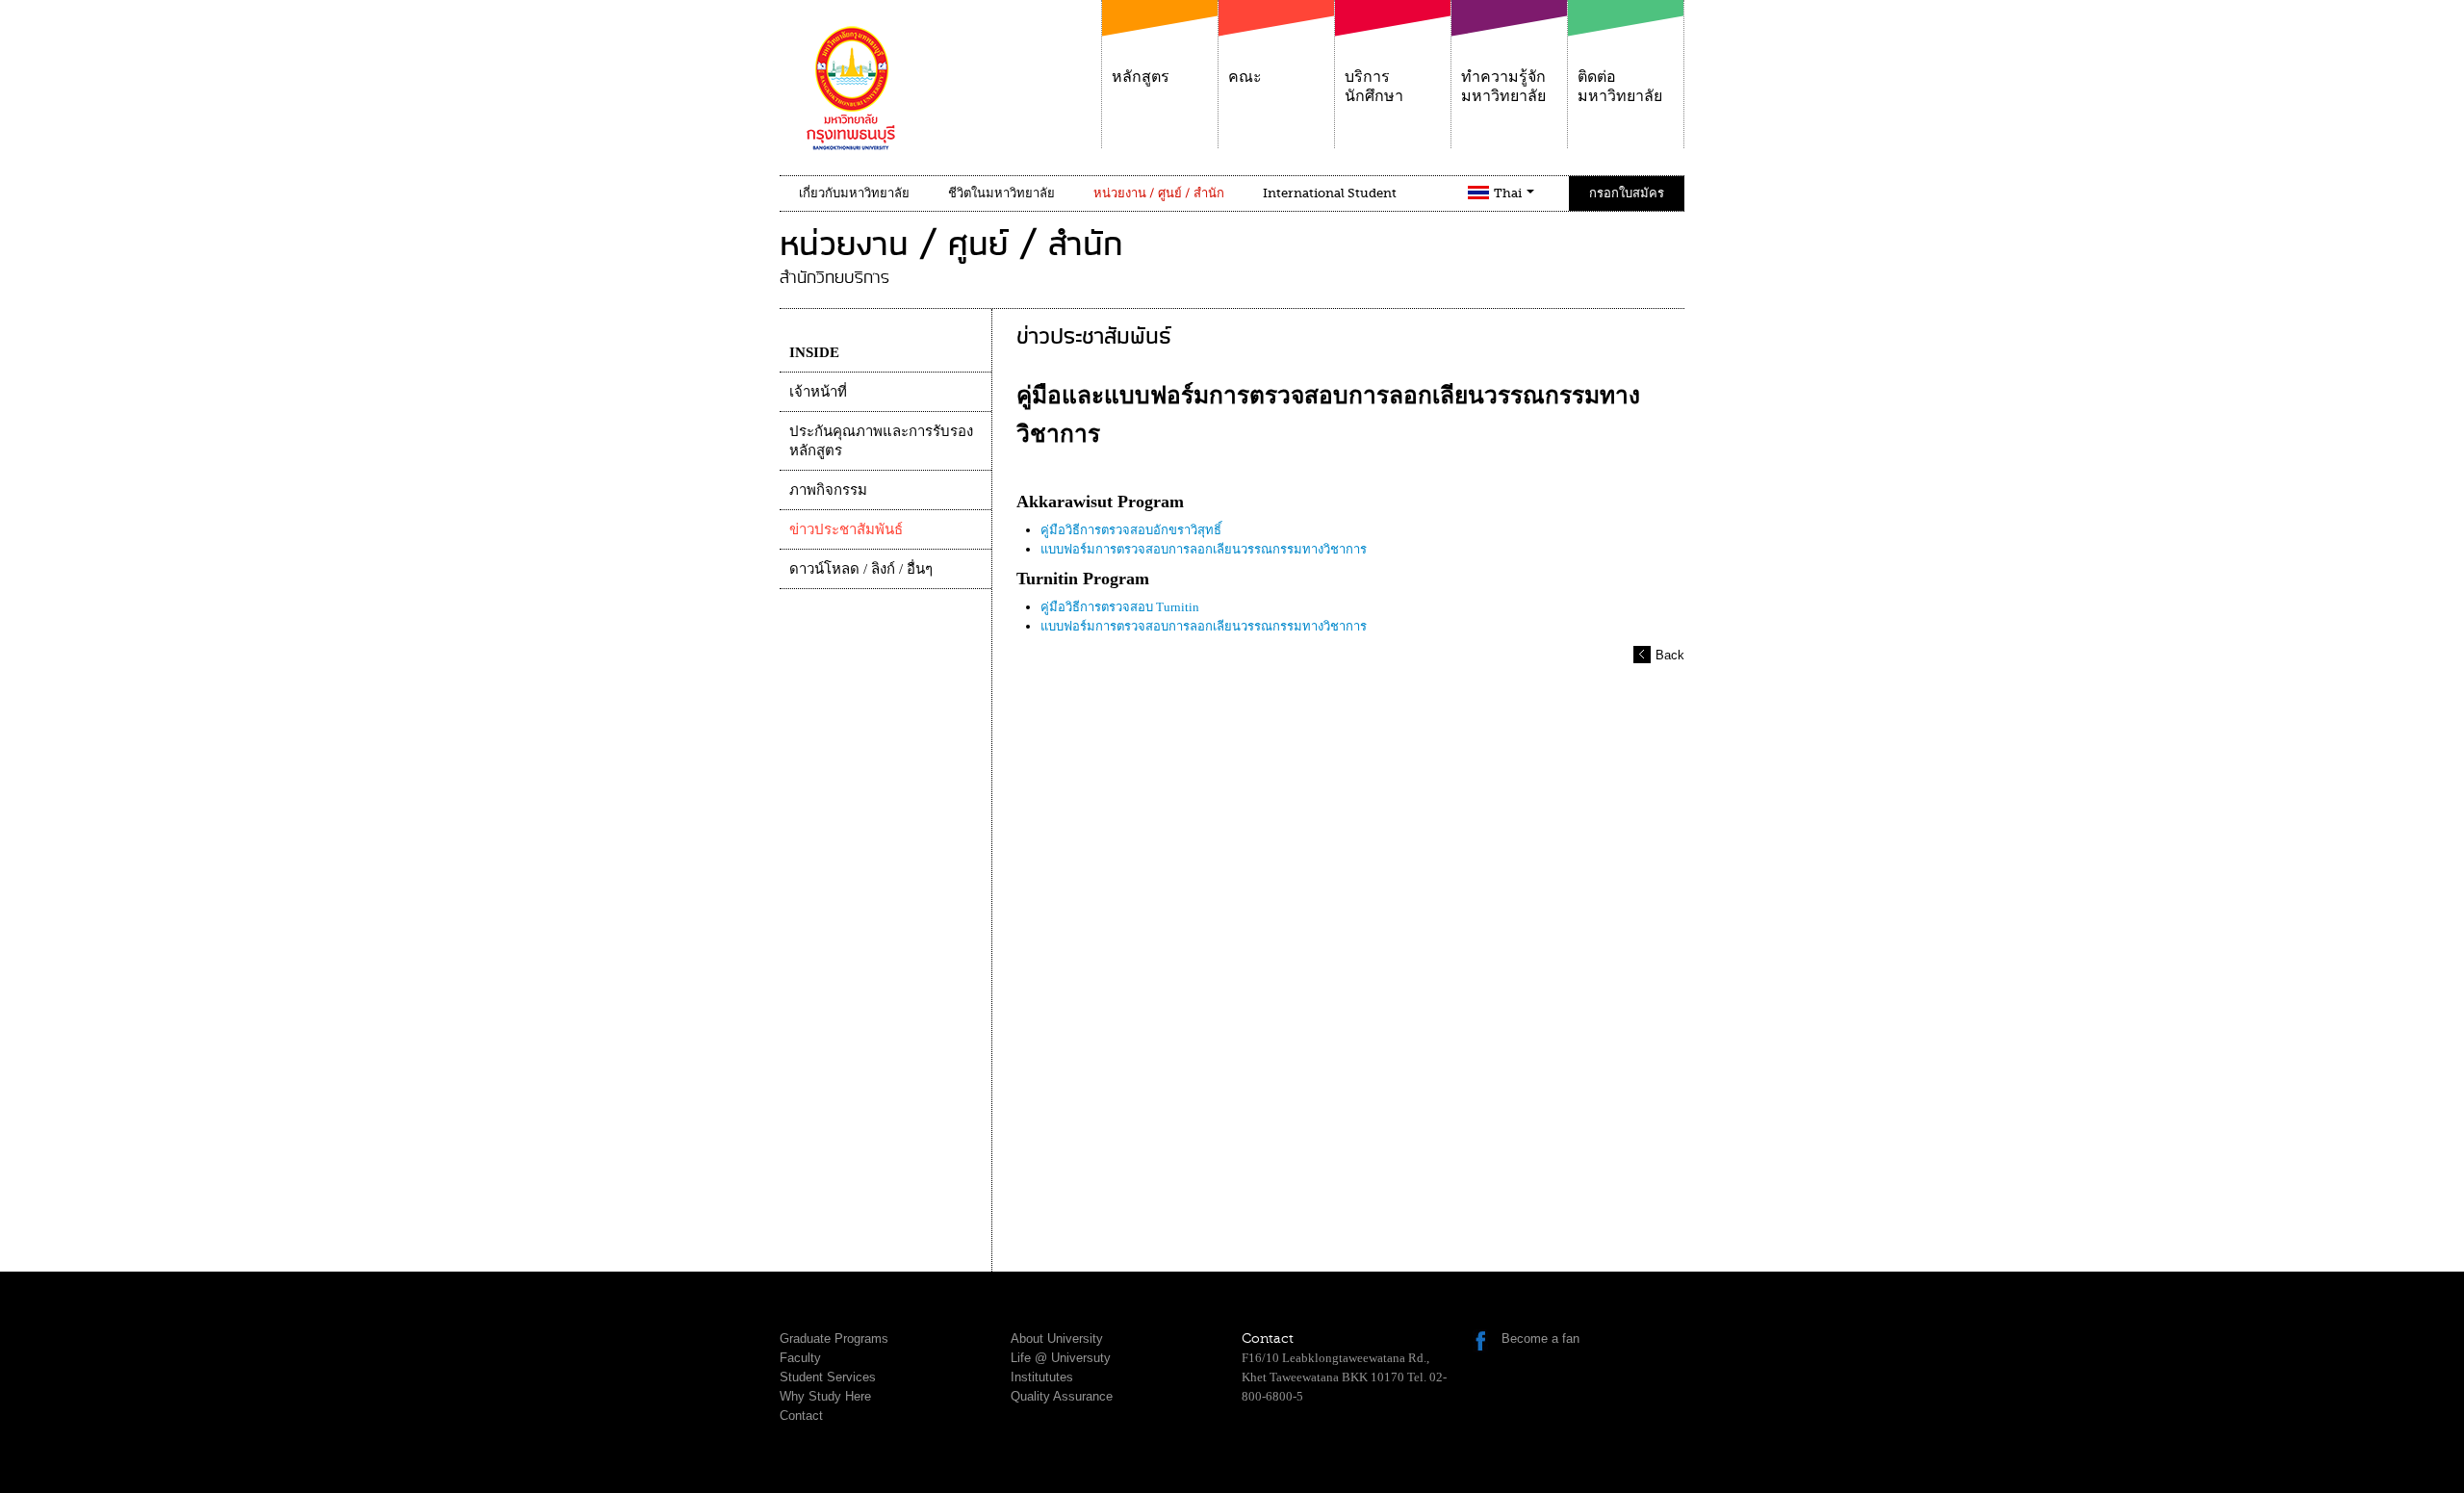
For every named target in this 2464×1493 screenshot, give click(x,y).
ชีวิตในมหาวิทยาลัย (1001, 193)
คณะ (1245, 77)
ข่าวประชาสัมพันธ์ (846, 529)
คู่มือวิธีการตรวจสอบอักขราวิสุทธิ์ (1131, 530)
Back (1670, 655)
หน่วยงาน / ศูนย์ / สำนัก (1159, 193)
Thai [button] (1509, 193)
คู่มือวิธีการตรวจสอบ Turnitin (1120, 607)
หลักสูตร (1141, 77)
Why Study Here (825, 1396)
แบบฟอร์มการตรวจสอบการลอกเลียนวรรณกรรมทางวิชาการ (1204, 549)
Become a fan (1540, 1339)
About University (1057, 1339)
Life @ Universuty (1061, 1358)
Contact (801, 1416)
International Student (1330, 193)
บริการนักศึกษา (1374, 87)
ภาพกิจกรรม (828, 490)
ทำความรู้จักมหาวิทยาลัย (1503, 87)
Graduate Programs (834, 1339)
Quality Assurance (1062, 1396)
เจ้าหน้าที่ (818, 392)
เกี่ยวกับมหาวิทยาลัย (854, 193)
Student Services (828, 1377)
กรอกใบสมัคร (1627, 193)
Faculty (800, 1358)
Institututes (1042, 1377)
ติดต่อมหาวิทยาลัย (1620, 87)
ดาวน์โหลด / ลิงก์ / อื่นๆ (861, 569)
